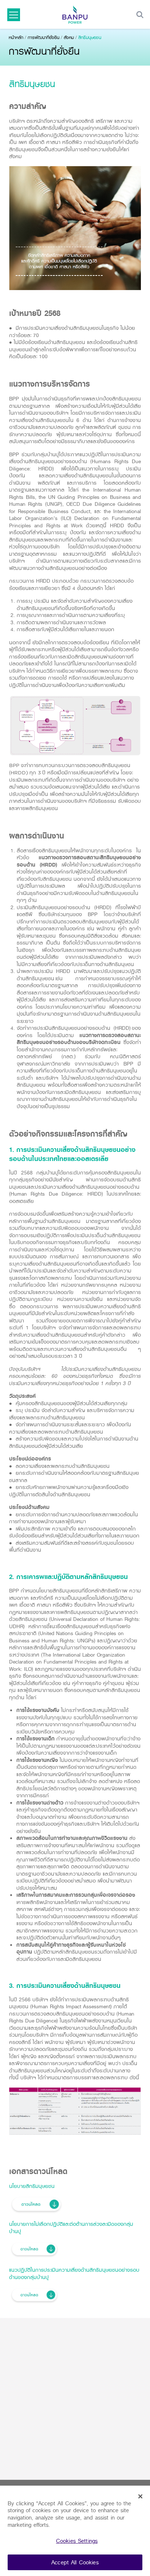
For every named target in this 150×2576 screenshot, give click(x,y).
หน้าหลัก (16, 37)
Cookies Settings (77, 2541)
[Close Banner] (141, 2497)
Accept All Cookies (75, 2562)
